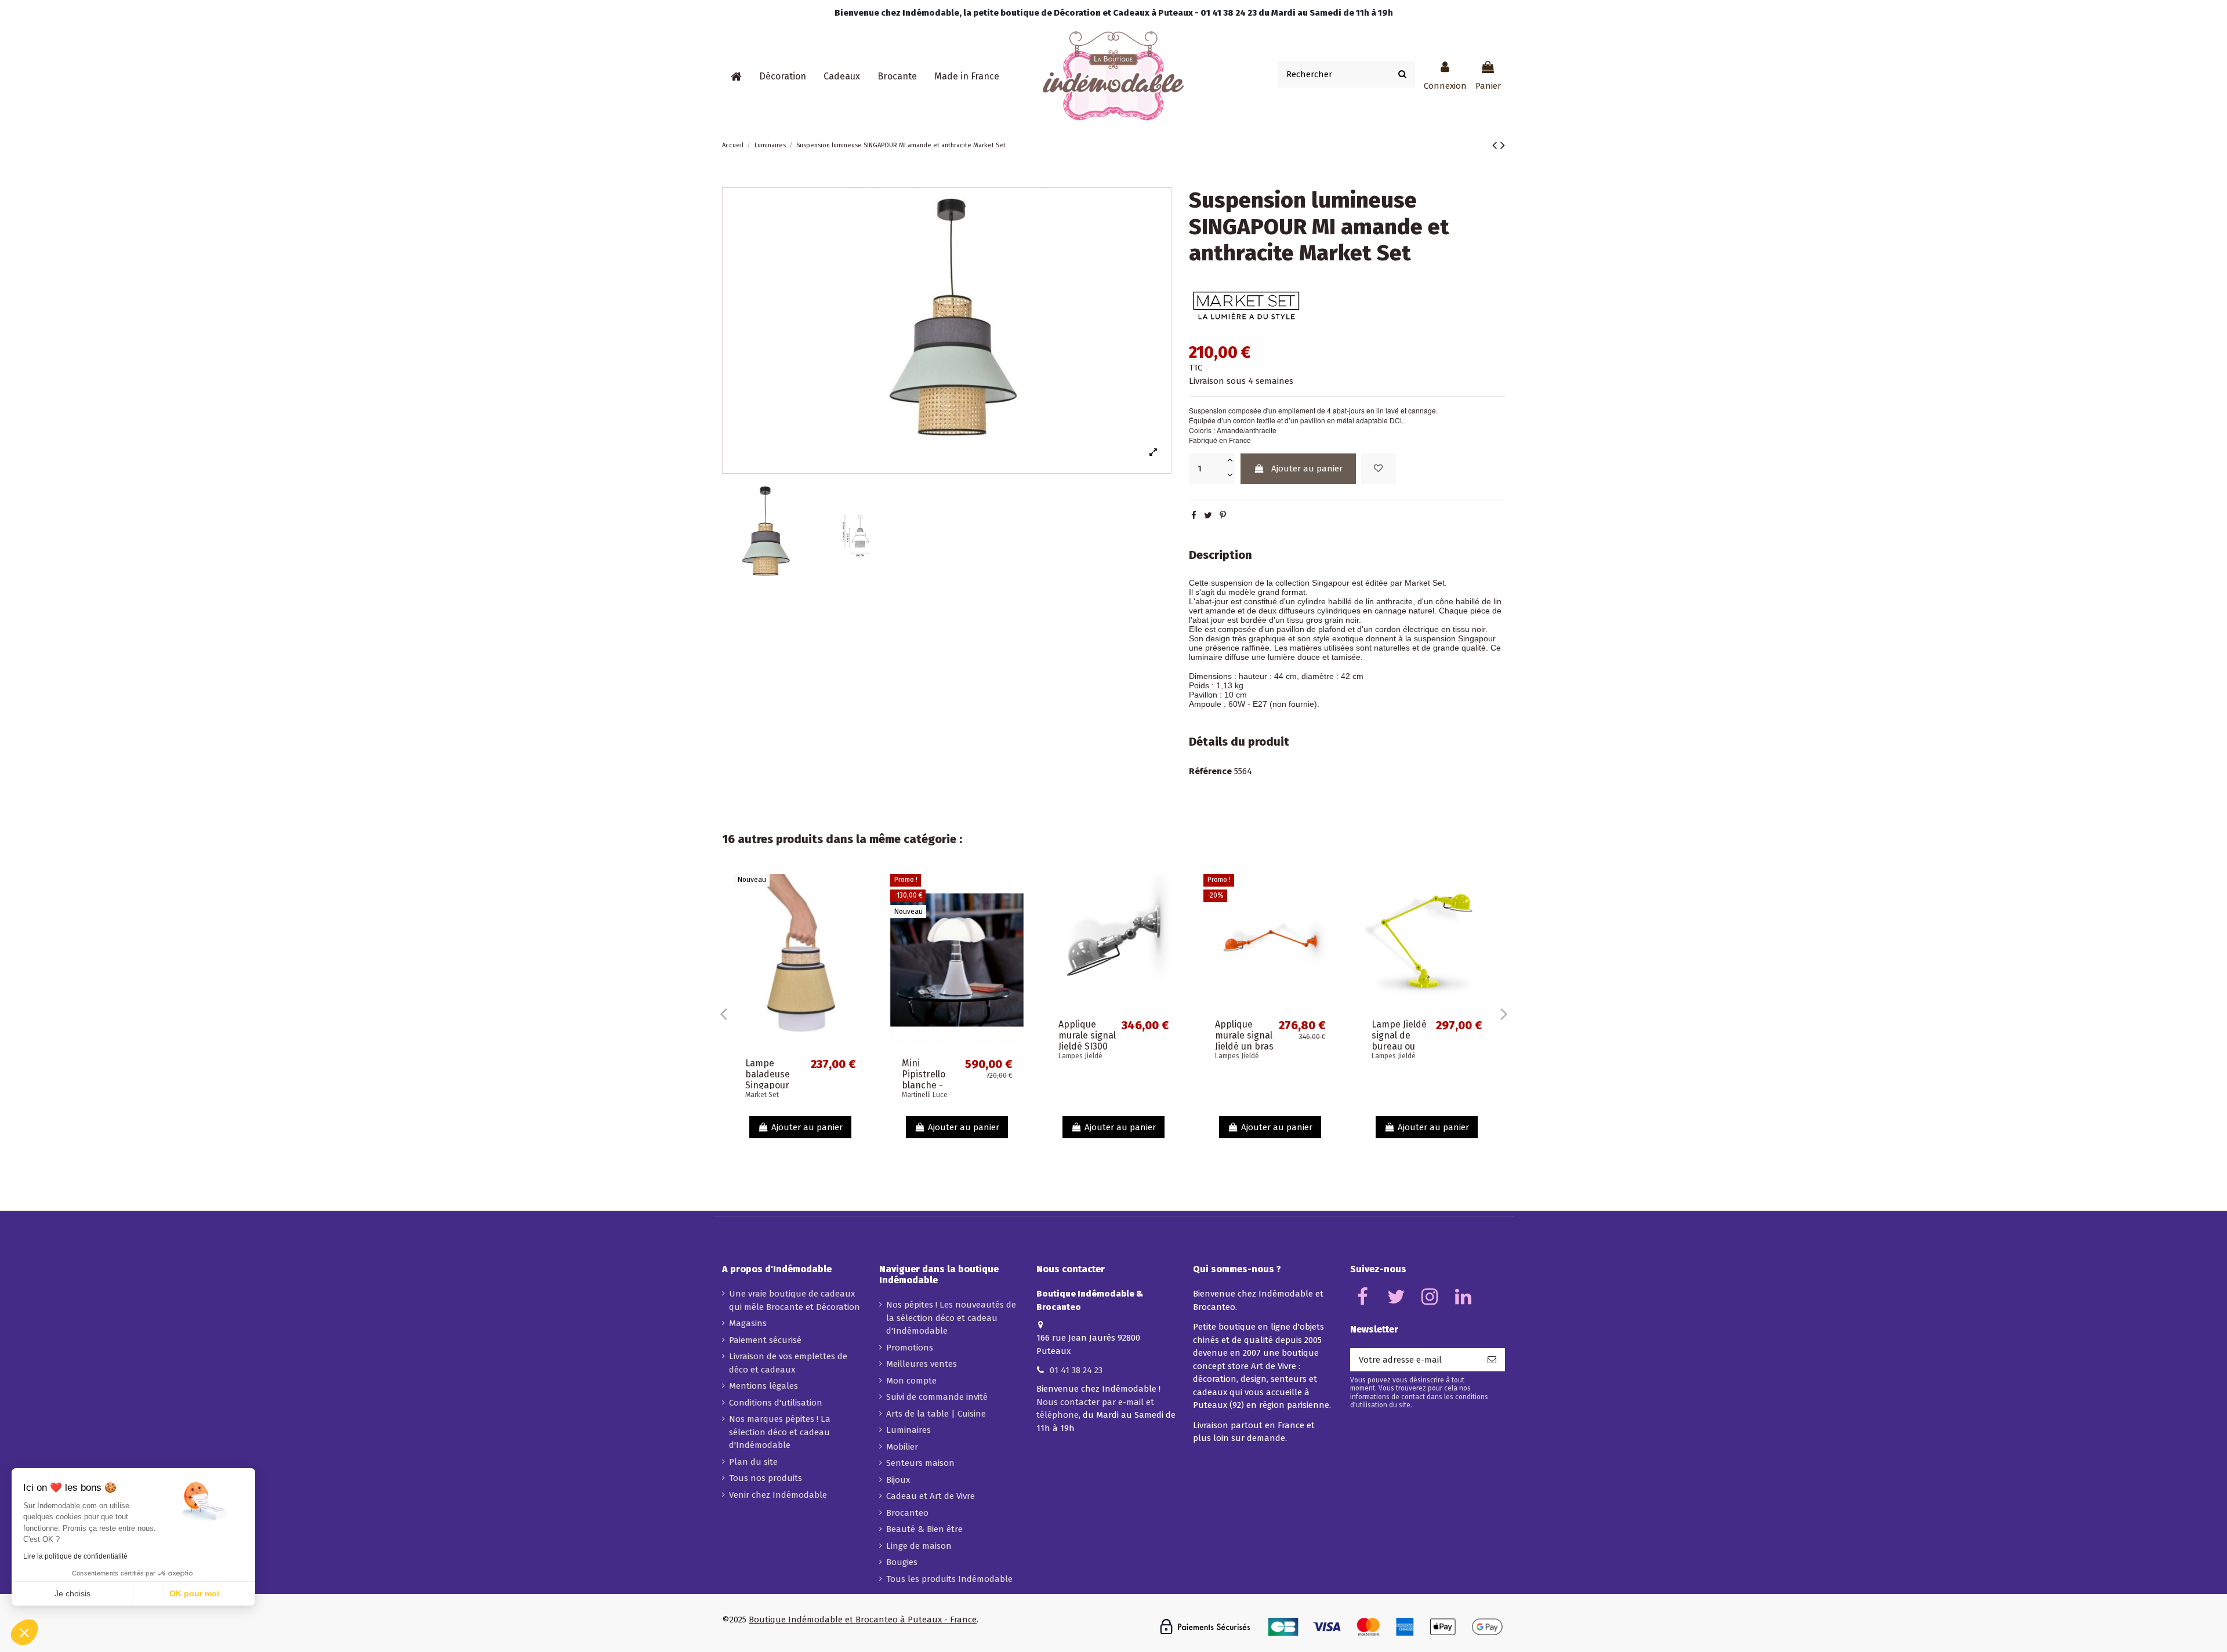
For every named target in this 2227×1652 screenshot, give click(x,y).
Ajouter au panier (1307, 469)
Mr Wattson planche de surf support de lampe (1399, 1080)
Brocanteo (907, 1513)
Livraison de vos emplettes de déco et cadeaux (788, 1363)
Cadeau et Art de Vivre (931, 1496)
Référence (1210, 771)
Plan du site (753, 1462)
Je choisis (72, 1593)
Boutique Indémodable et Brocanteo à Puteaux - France (863, 1620)
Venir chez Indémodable (778, 1495)
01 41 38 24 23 (1076, 1370)
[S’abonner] (1492, 1360)
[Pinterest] (1223, 515)
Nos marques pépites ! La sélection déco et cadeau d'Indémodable (780, 1432)
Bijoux (898, 1480)
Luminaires (908, 1430)
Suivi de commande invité (937, 1397)
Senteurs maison (920, 1463)
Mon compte (911, 1381)
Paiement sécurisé (765, 1340)
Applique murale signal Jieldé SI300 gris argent (1244, 1080)
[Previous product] (1496, 145)
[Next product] (1503, 145)
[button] (783, 77)
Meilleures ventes (922, 1364)
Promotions (910, 1348)
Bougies (902, 1562)
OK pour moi (194, 1593)
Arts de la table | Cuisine (936, 1414)
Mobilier (902, 1447)
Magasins (748, 1323)
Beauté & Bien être (924, 1529)
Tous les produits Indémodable (949, 1579)
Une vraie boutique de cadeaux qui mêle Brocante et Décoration (795, 1300)
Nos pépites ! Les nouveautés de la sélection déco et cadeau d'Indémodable (951, 1318)
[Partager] (1194, 515)
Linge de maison (919, 1546)
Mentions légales (764, 1386)
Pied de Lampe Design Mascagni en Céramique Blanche (1090, 1085)
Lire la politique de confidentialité (75, 1556)
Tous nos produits (766, 1478)
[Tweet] (1208, 515)
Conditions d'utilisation (776, 1403)
